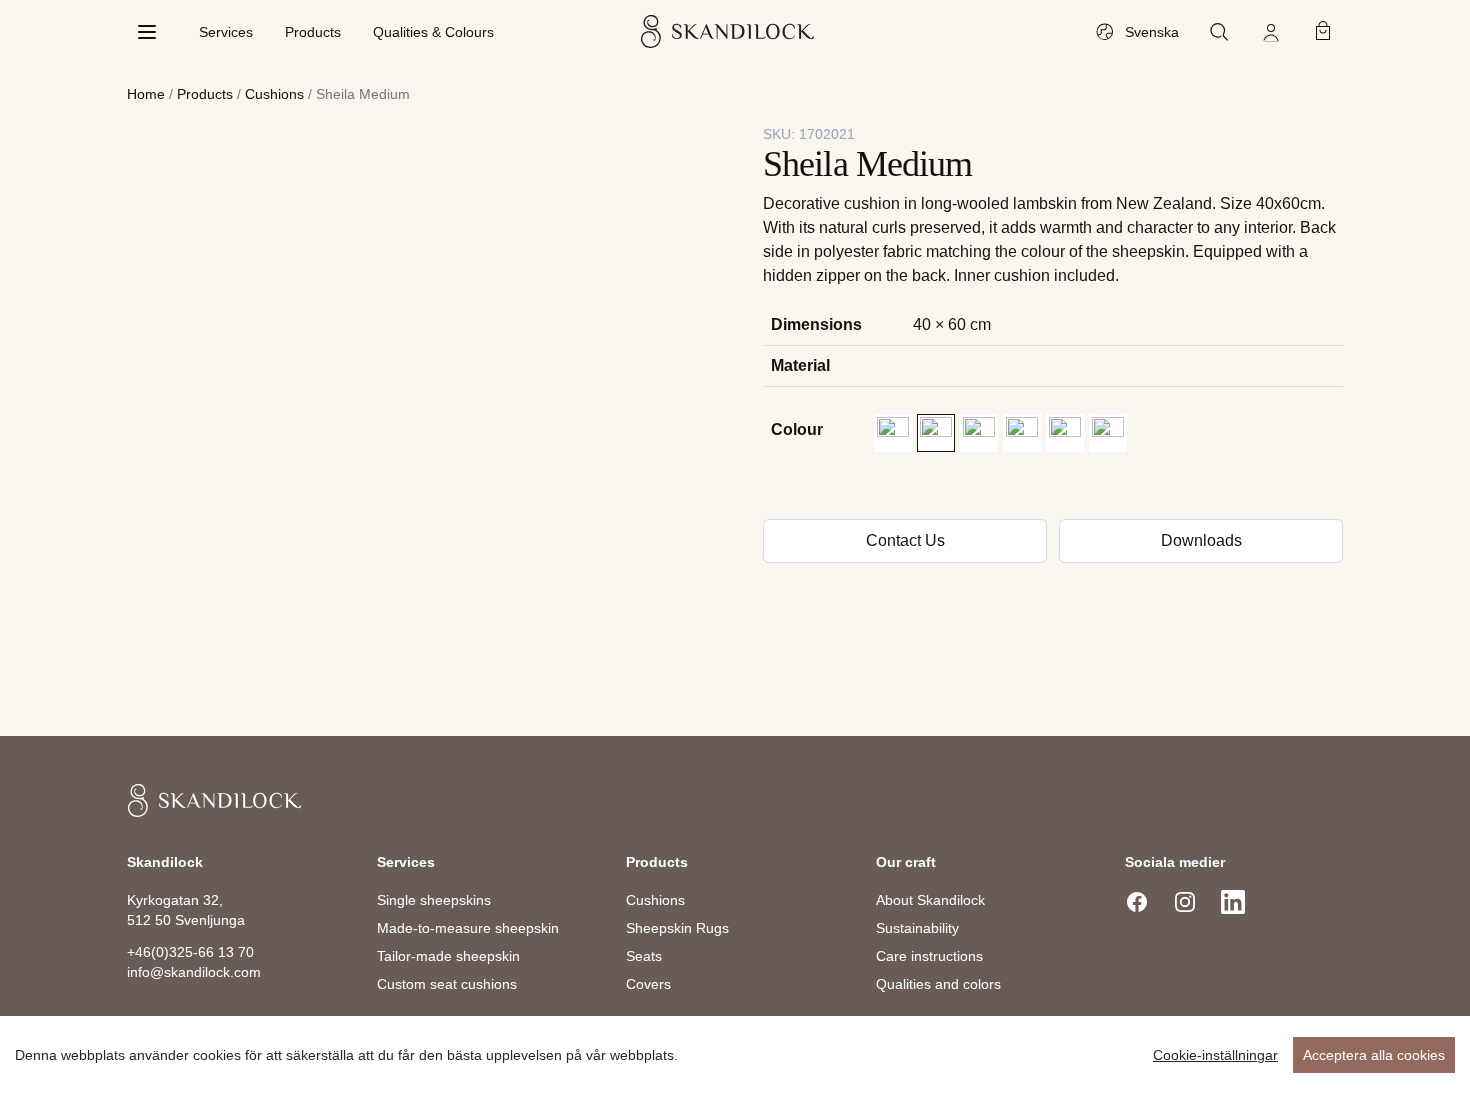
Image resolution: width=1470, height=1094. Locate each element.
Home (146, 94)
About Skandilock (930, 900)
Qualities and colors (938, 984)
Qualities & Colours (433, 32)
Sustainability (917, 928)
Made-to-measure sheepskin (468, 928)
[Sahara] (1108, 433)
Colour (797, 429)
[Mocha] (1022, 433)
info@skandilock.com (194, 972)
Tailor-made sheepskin (448, 956)
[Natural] (1065, 433)
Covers (648, 984)
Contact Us (905, 540)
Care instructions (929, 956)
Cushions (274, 94)
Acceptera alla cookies (1374, 1055)
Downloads (1201, 540)
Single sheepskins (434, 900)
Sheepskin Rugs (677, 928)
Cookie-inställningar (1215, 1055)
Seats (644, 956)
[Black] (893, 433)
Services (226, 32)
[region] (735, 1055)
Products (313, 32)
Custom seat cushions (447, 984)
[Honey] (979, 433)
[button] (893, 433)
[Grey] (936, 433)
